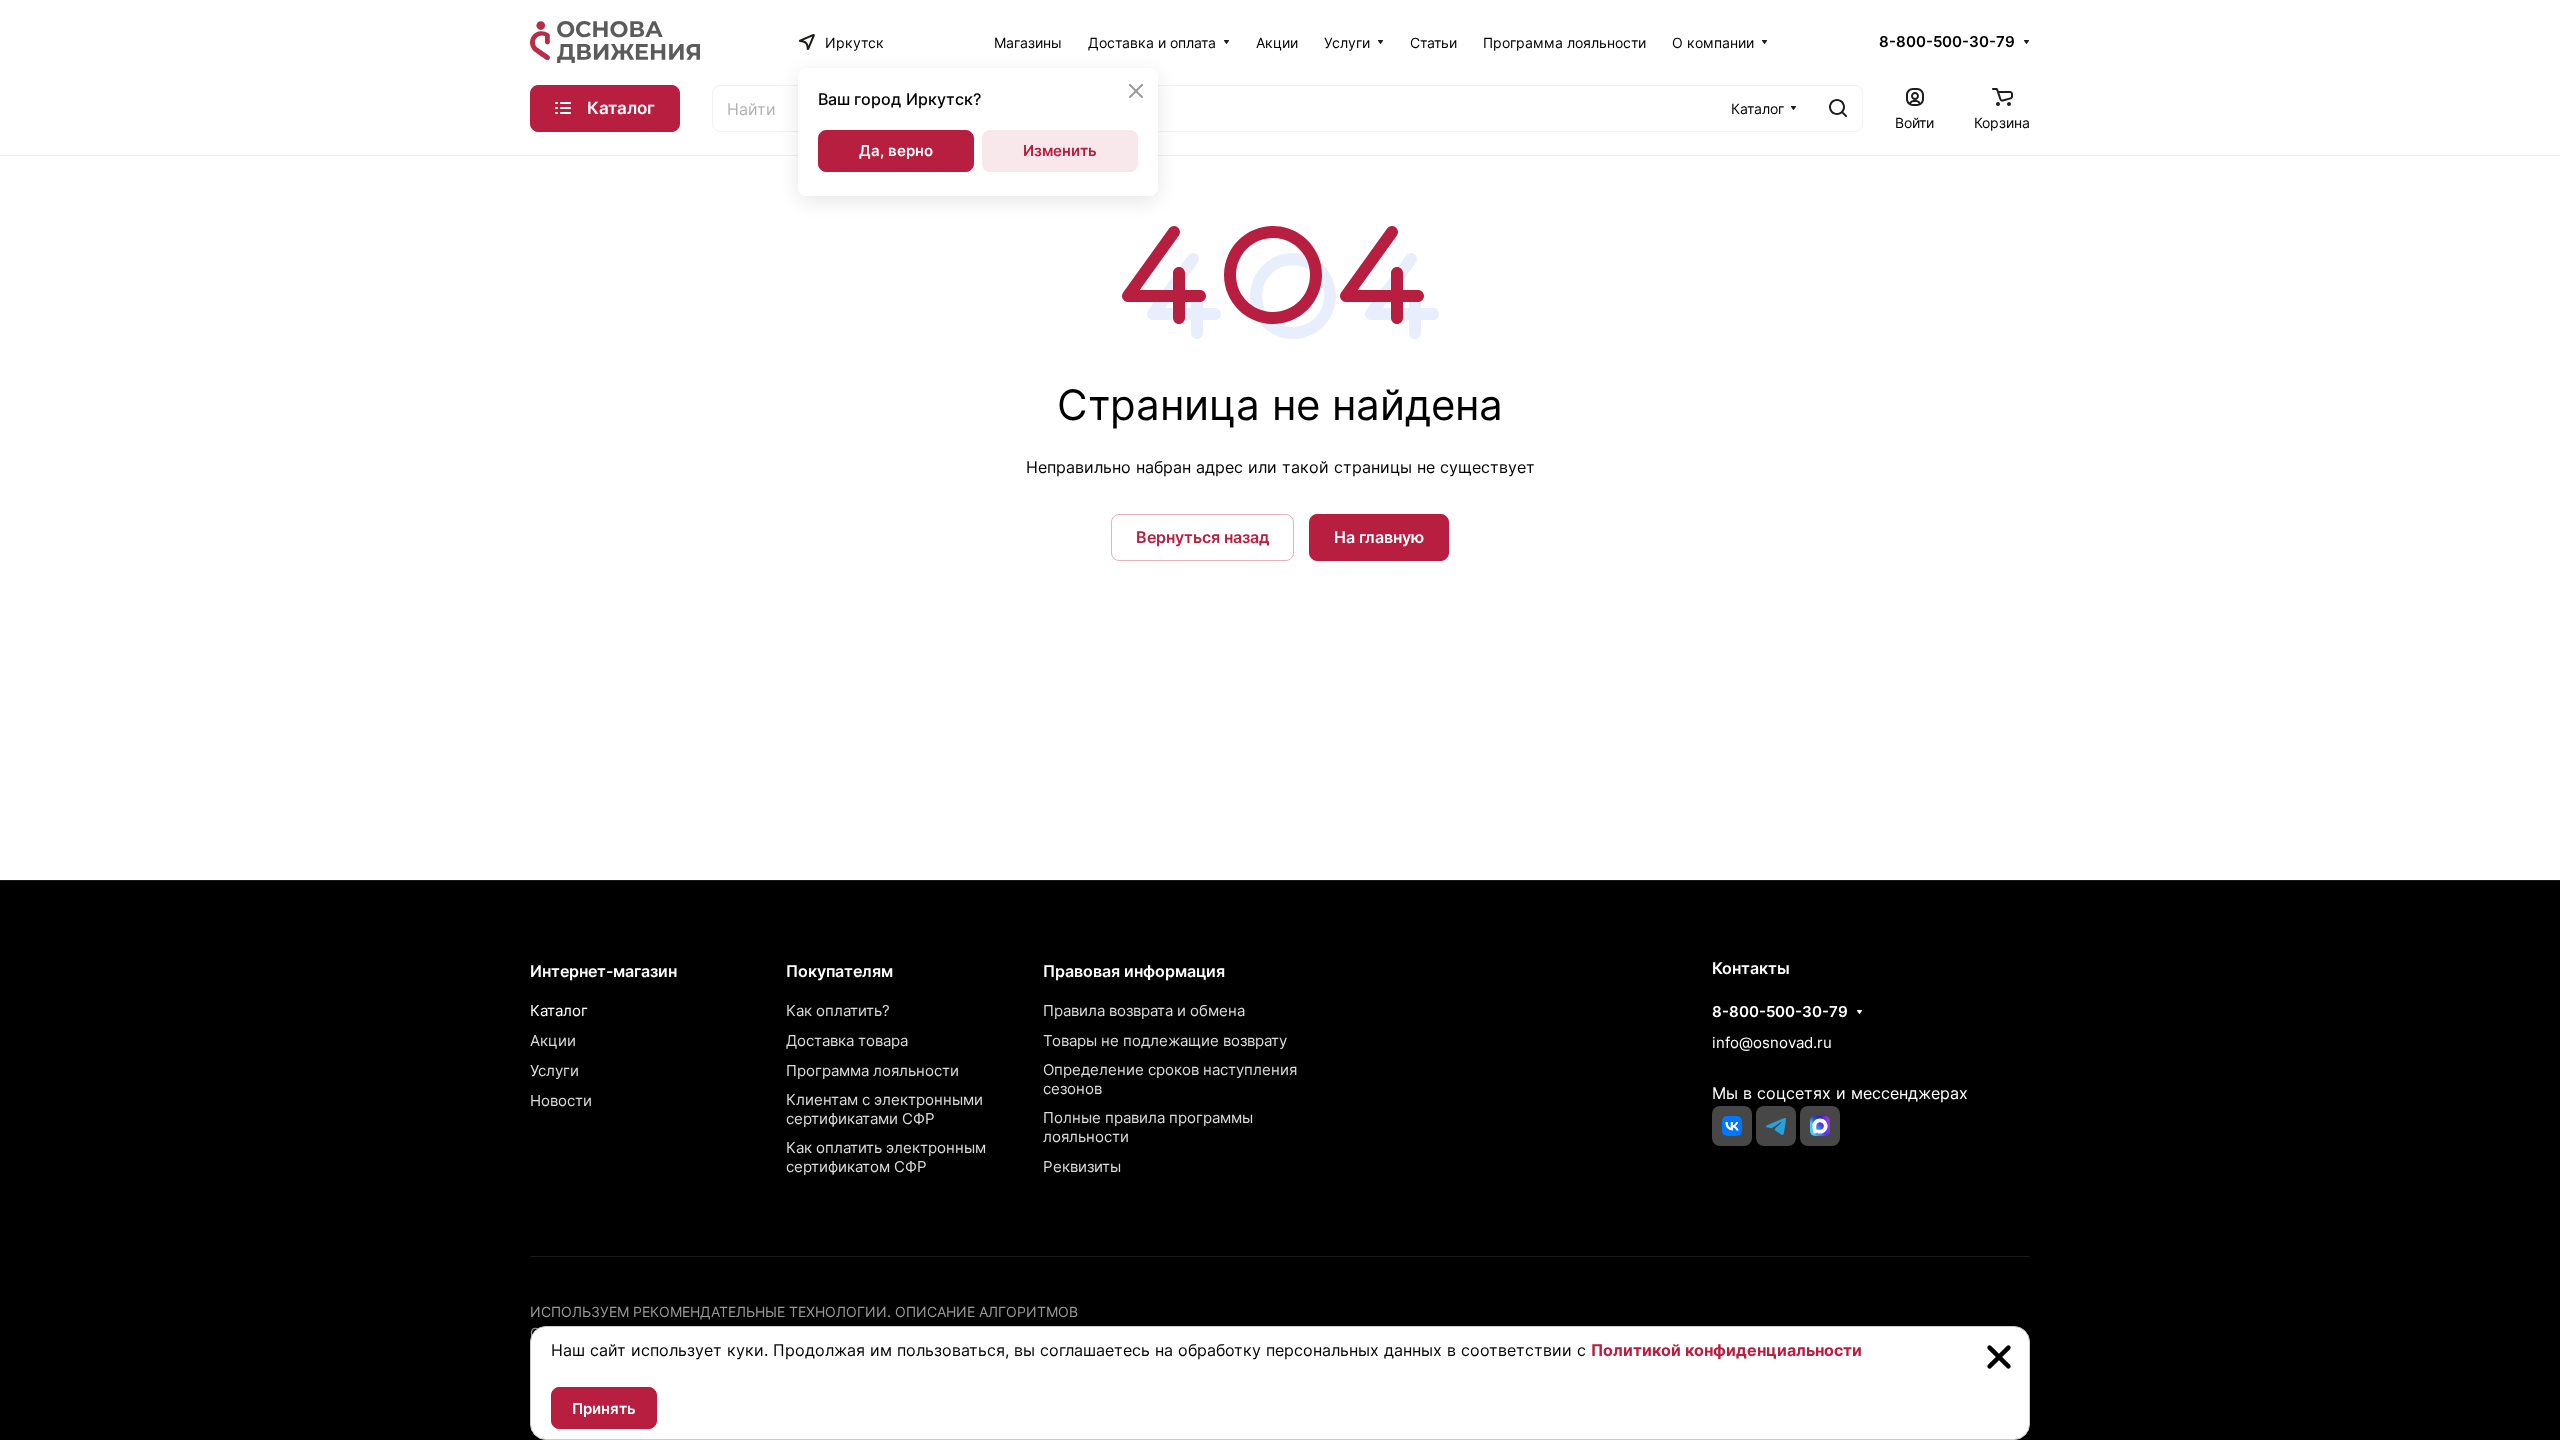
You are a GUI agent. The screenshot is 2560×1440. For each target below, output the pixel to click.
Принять (604, 1408)
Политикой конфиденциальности (1726, 1350)
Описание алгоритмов (986, 1311)
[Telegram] (1776, 1126)
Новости (561, 1100)
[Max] (1820, 1126)
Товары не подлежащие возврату (1165, 1040)
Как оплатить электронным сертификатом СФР (886, 1157)
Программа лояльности (872, 1070)
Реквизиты (1082, 1166)
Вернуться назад (1202, 537)
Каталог (559, 1010)
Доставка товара (847, 1040)
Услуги (554, 1070)
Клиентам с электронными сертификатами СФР (884, 1109)
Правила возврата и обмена (1144, 1010)
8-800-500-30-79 (1947, 42)
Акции (553, 1040)
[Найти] (1838, 108)
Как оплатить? (838, 1010)
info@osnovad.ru (1772, 1042)
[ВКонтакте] (1732, 1126)
